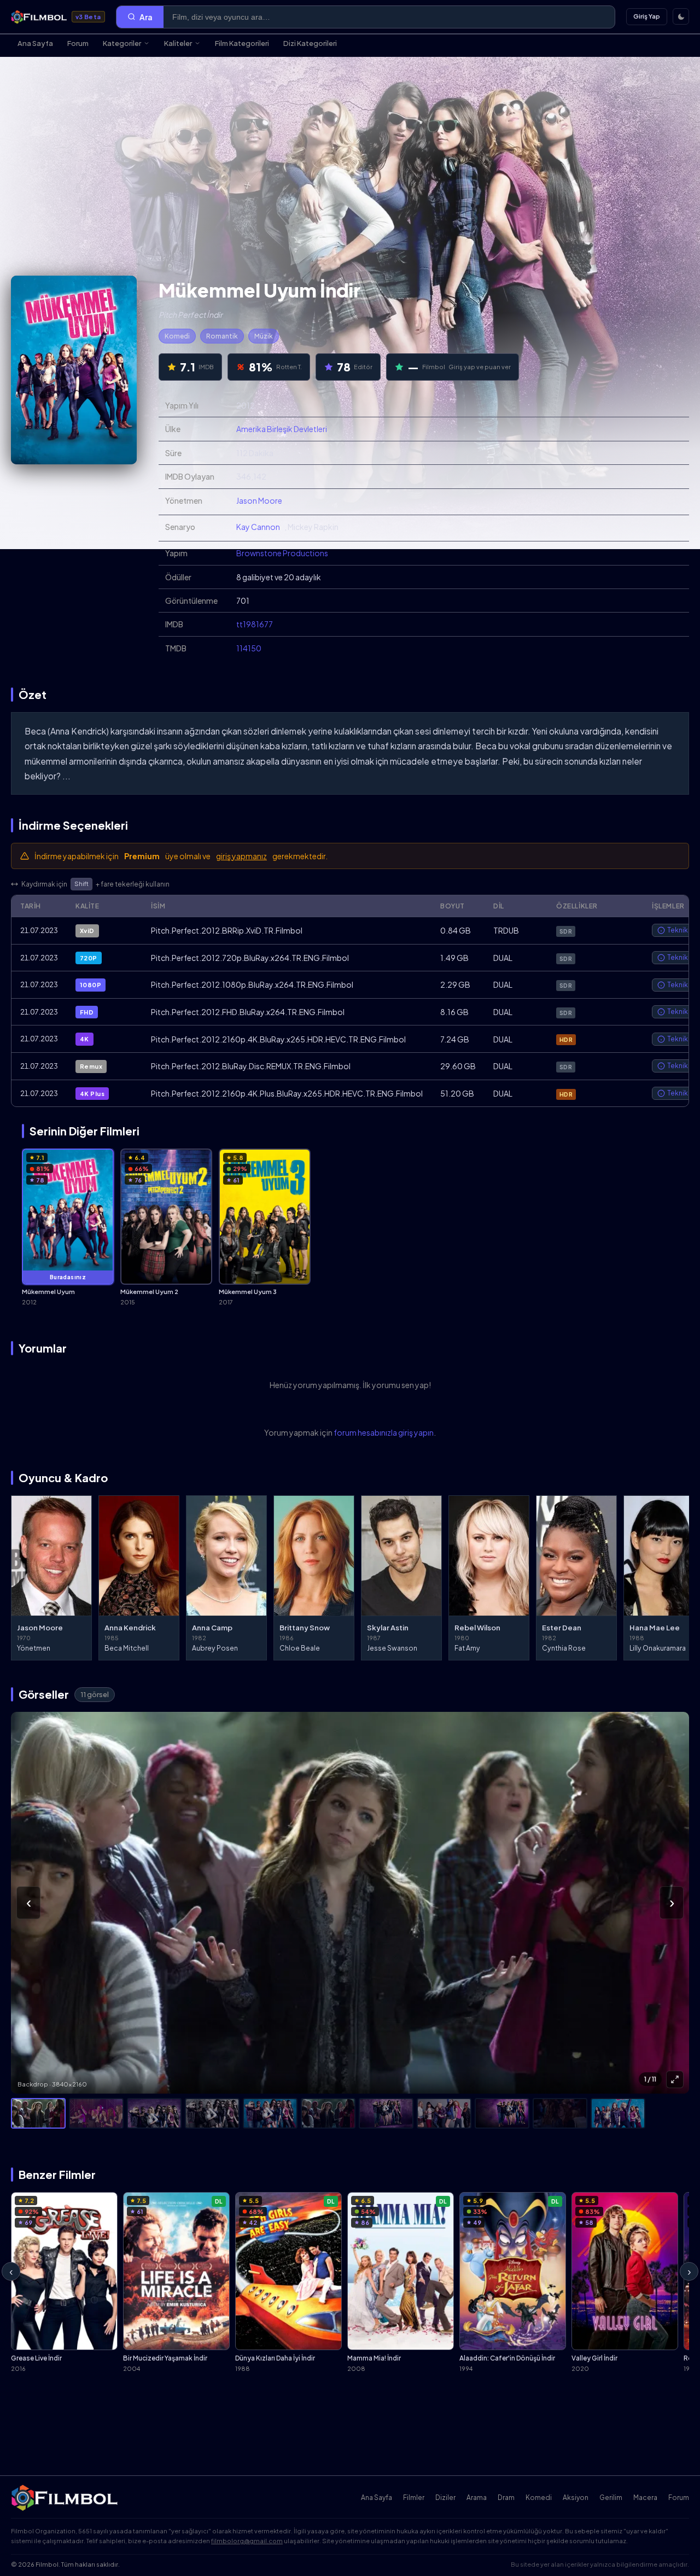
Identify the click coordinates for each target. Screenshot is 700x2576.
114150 (249, 648)
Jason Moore (259, 500)
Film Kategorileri (242, 43)
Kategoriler (122, 43)
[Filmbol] (65, 2498)
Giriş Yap (647, 16)
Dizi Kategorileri (310, 43)
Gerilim (611, 2498)
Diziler (445, 2498)
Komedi (177, 336)
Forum (78, 43)
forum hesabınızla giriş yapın (384, 1432)
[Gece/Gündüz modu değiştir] (681, 16)
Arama (477, 2498)
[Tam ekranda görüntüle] (675, 2079)
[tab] (38, 2113)
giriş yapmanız (241, 856)
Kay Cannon (258, 527)
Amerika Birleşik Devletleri (282, 429)
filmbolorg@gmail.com (247, 2541)
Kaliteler (178, 43)
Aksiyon (576, 2498)
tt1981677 (255, 624)
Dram (506, 2498)
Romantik (222, 336)
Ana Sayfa (35, 43)
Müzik (264, 336)
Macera (645, 2498)
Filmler (414, 2498)
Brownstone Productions (282, 553)
